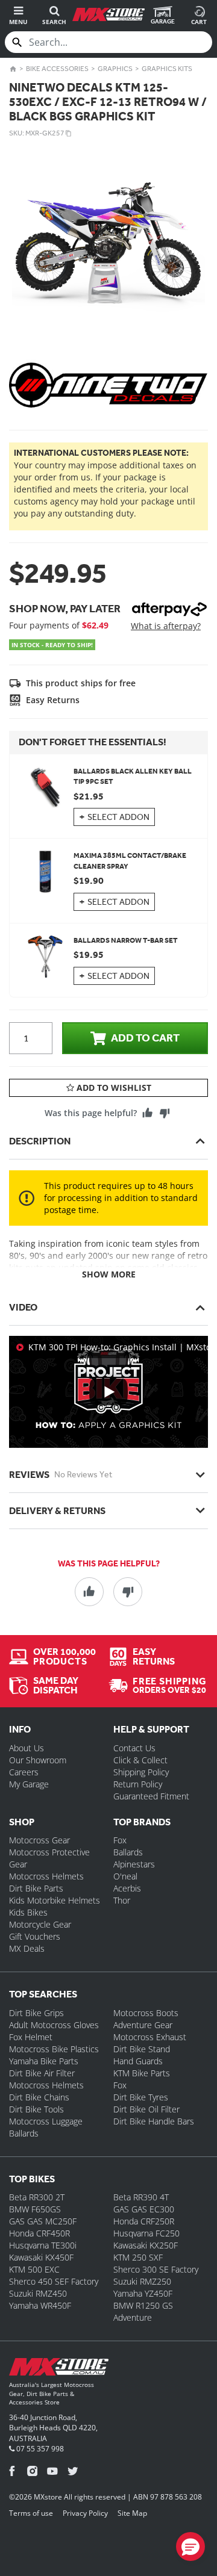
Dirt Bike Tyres (141, 2097)
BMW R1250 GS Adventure (143, 2311)
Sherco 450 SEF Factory (54, 2281)
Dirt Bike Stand (142, 2049)
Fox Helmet (31, 2037)
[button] (190, 2547)
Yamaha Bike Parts (44, 2061)
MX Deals (27, 1948)
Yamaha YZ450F (143, 2293)
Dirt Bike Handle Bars (154, 2121)
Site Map (132, 2513)
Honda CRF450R (39, 2233)
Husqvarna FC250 (146, 2233)
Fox (120, 1840)
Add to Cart (145, 1038)
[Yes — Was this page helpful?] (148, 1113)
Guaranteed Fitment (151, 1796)
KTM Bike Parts (142, 2073)
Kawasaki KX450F (41, 2257)
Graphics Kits (167, 69)
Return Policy (138, 1784)
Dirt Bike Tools (36, 2109)
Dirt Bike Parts (36, 1888)
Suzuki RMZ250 (142, 2281)
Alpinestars (134, 1864)
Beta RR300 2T (37, 2197)
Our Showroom (38, 1760)
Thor (122, 1900)
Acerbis (127, 1888)
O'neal (125, 1876)
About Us (27, 1748)
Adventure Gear (143, 2025)
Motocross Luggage (46, 2121)
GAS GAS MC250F (43, 2221)
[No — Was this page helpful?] (165, 1113)
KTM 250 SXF (138, 2257)
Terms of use (31, 2513)
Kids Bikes (28, 1912)
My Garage (29, 1784)
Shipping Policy (141, 1772)
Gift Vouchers (35, 1936)
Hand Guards (138, 2061)
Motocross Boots (146, 2013)
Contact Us (134, 1748)
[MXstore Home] (59, 2369)
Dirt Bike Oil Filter (146, 2109)
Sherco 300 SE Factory (156, 2269)
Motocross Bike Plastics (54, 2049)
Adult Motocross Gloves (54, 2025)
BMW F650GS (35, 2209)
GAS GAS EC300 (144, 2209)
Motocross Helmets (46, 1876)
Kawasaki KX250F (146, 2245)
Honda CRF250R (144, 2221)
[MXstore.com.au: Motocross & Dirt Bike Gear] (108, 14)
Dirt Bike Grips (36, 2013)
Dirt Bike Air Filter (42, 2073)
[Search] (17, 42)
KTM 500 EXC (34, 2269)
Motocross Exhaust (150, 2037)
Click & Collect (140, 1760)
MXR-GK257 (45, 133)
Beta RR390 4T (141, 2197)
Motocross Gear (39, 1840)
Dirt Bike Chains (39, 2097)
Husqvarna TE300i (43, 2245)
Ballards (128, 1852)
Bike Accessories (57, 69)
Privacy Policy (85, 2513)
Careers (24, 1772)
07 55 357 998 (39, 2449)
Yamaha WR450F (40, 2305)
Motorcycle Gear (40, 1924)
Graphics (115, 69)
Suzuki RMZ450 (38, 2293)
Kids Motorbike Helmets (55, 1900)
